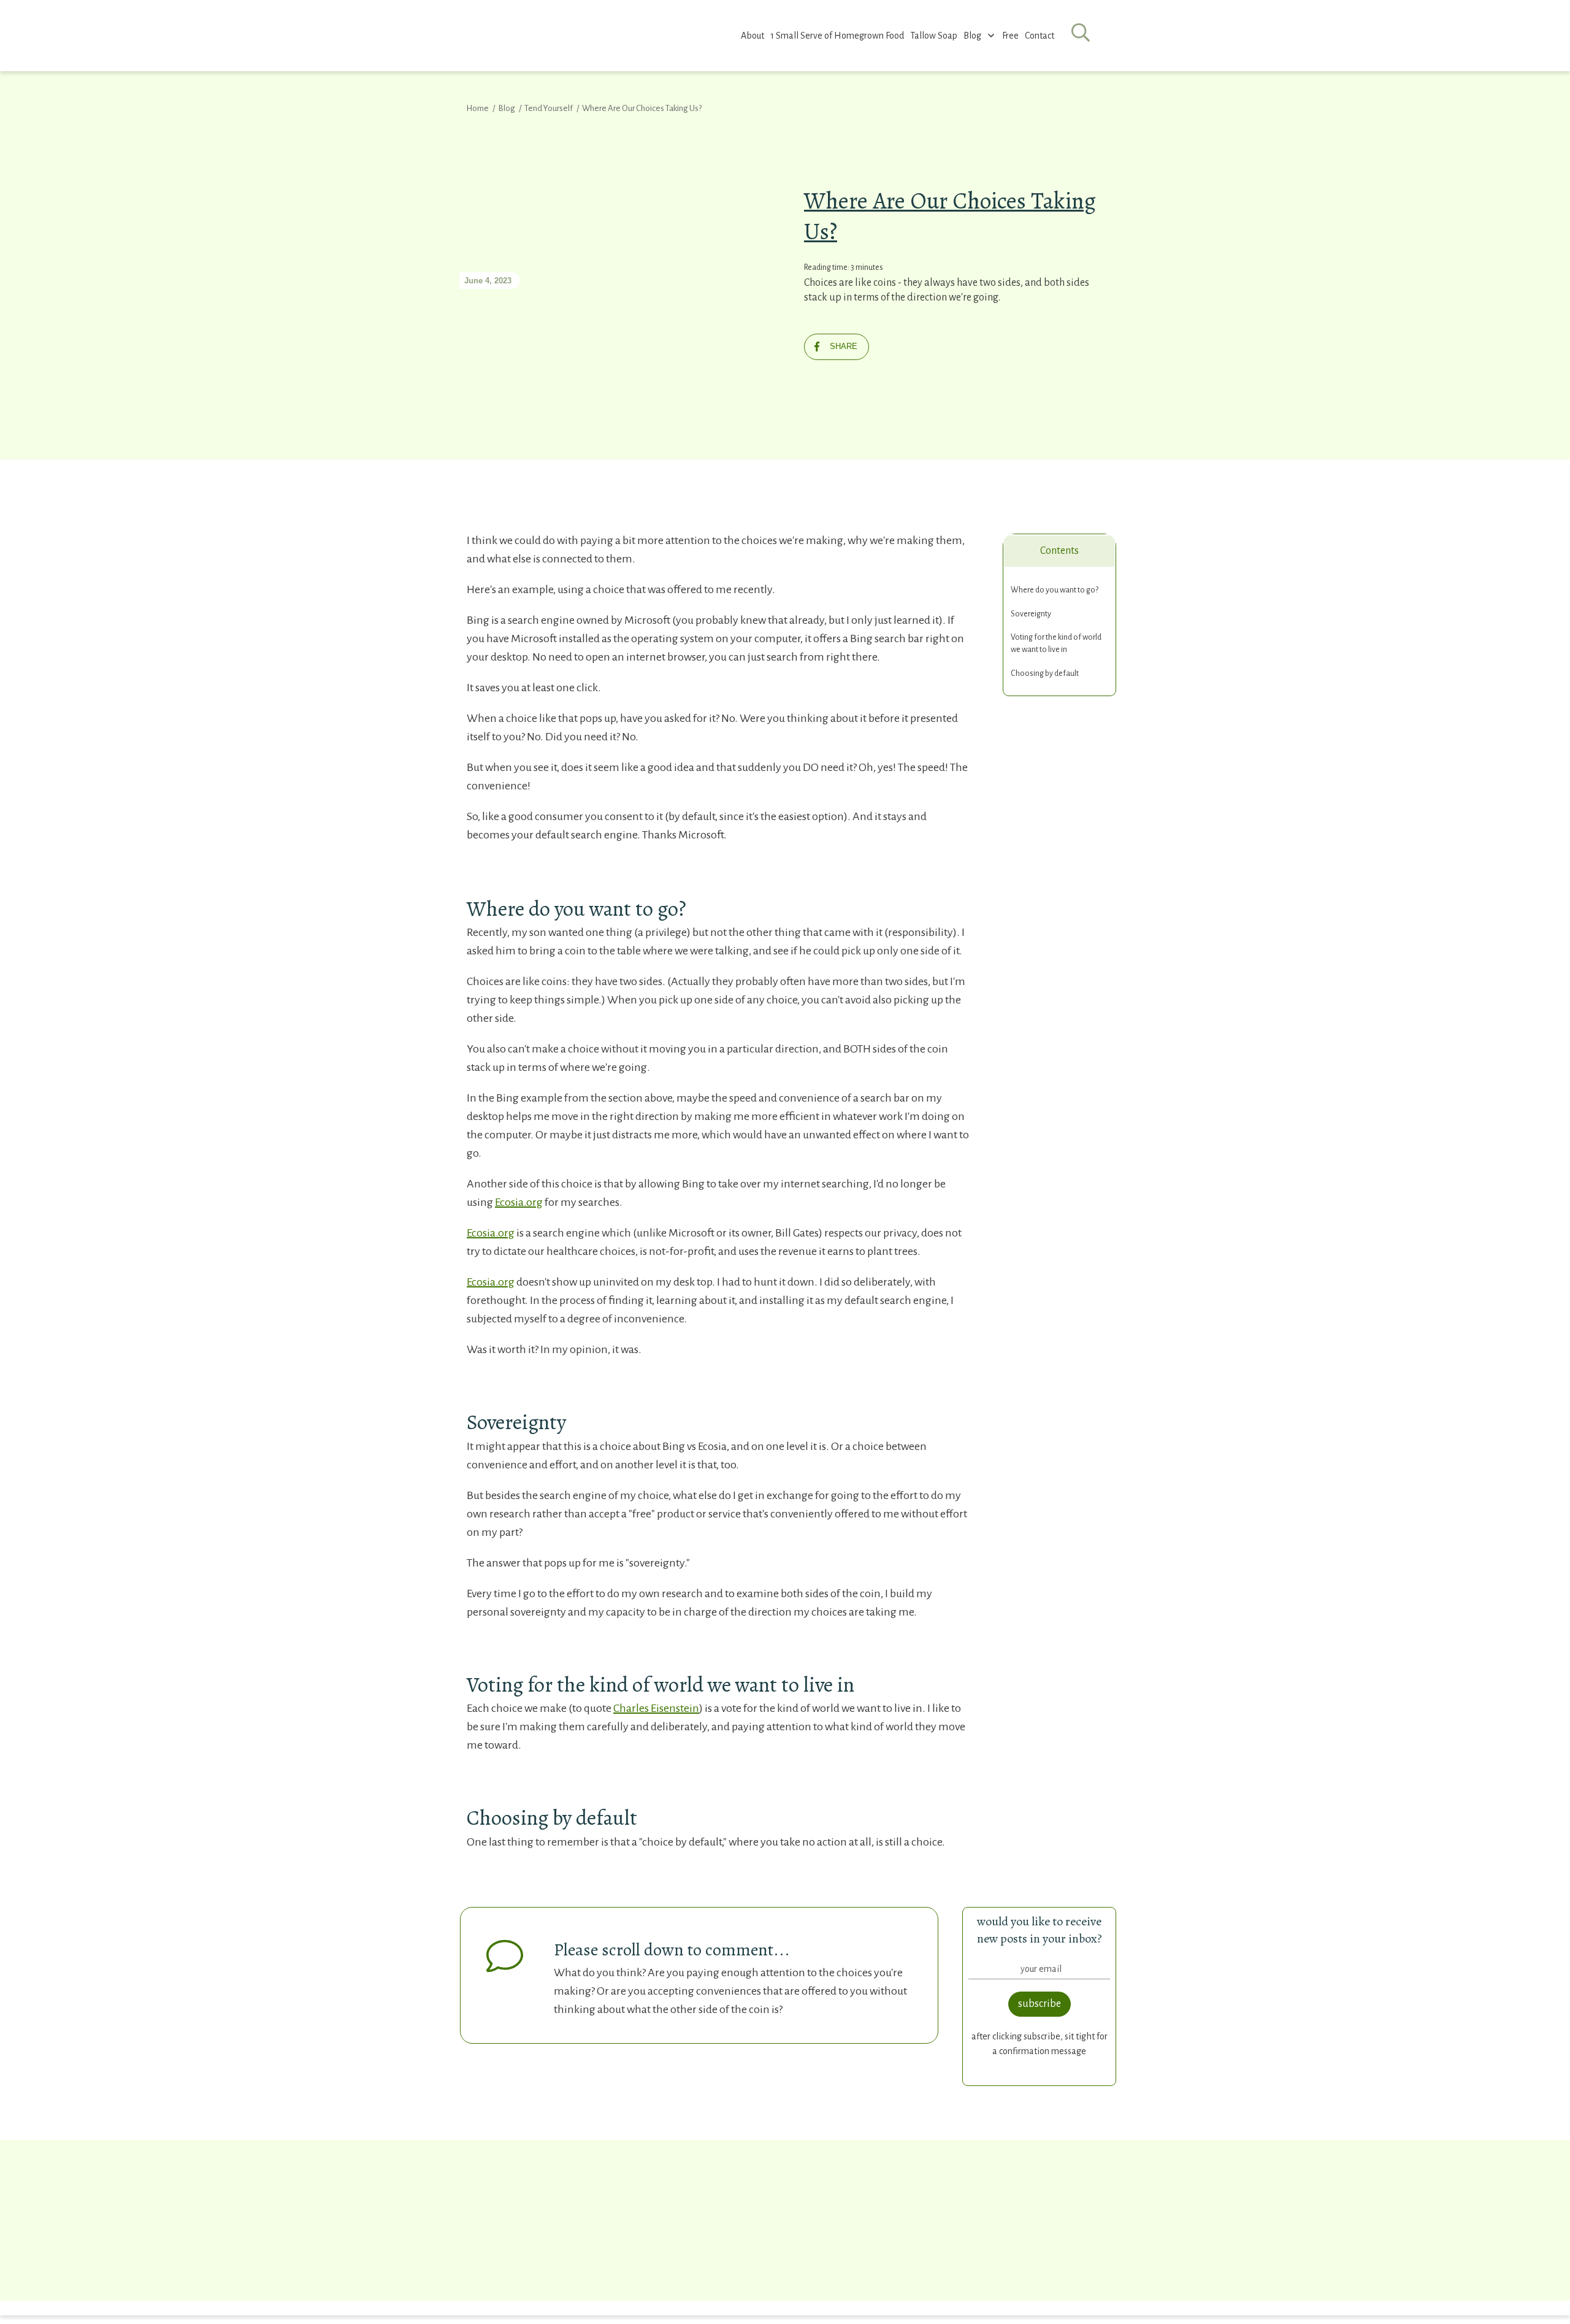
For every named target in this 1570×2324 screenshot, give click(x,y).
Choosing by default (1045, 673)
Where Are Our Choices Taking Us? (950, 216)
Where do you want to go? (1055, 590)
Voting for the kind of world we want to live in (1056, 643)
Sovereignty (1031, 614)
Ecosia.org (519, 1202)
